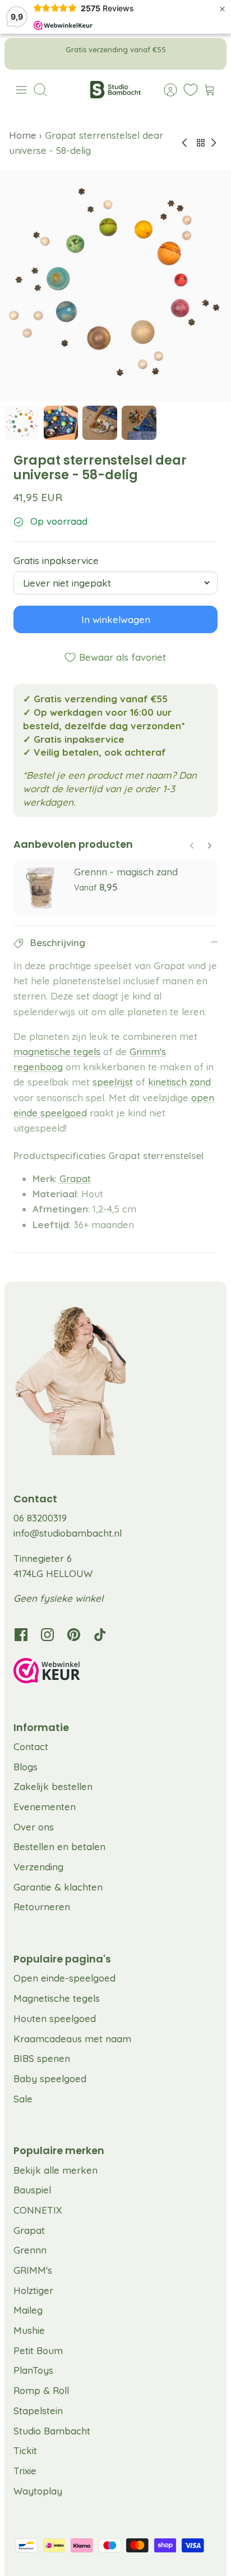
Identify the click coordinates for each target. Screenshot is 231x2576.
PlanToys (33, 2370)
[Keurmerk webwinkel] (115, 1673)
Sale (23, 2099)
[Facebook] (21, 1635)
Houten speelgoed (55, 2018)
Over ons (34, 1827)
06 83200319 (40, 1518)
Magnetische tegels (57, 1998)
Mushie (29, 2330)
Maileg (28, 2310)
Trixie (25, 2471)
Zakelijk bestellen (53, 1786)
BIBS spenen (42, 2058)
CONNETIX (38, 2210)
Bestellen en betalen (59, 1846)
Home (24, 135)
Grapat (75, 1178)
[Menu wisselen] (21, 90)
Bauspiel (32, 2190)
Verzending (38, 1867)
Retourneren (42, 1907)
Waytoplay (38, 2491)
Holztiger (33, 2290)
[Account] (165, 90)
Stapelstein (38, 2411)
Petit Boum (38, 2350)
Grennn (30, 2250)
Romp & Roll (41, 2390)
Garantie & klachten (58, 1887)
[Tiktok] (100, 1635)
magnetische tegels (57, 1051)
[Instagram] (47, 1635)
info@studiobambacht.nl (68, 1533)
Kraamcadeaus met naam (72, 2039)
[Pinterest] (74, 1635)
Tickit (25, 2450)
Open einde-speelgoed (64, 1978)
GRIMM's (33, 2270)
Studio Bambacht (52, 2431)
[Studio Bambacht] (115, 90)
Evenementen (45, 1807)
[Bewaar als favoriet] (31, 878)
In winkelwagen (116, 620)
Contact (31, 1746)
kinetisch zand (179, 1082)
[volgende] (210, 54)
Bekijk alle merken (56, 2170)
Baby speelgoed (50, 2078)
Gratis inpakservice (56, 561)
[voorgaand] (21, 54)
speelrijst (113, 1082)
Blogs (26, 1767)
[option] (115, 285)
